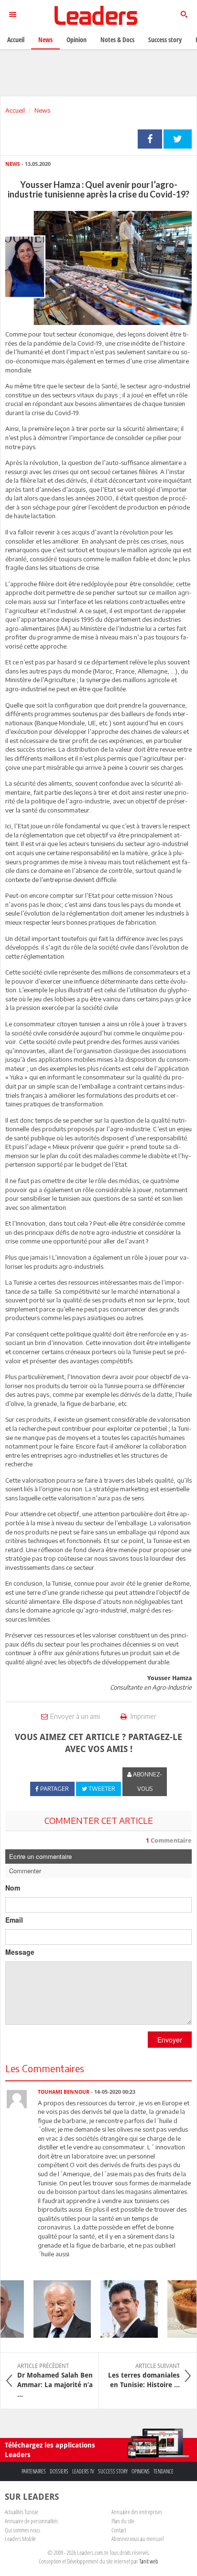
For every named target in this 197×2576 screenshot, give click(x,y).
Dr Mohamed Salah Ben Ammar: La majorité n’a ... (55, 2380)
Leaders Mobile (20, 2539)
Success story (113, 2471)
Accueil (15, 110)
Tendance (164, 2471)
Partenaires (34, 2471)
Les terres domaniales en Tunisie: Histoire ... (144, 2376)
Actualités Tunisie (22, 2512)
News (42, 110)
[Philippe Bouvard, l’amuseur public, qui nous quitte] (56, 2309)
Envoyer (170, 2040)
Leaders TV (83, 2471)
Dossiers (59, 2471)
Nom (13, 1888)
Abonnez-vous (147, 1781)
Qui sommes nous (22, 2530)
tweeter (178, 139)
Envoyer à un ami (75, 1716)
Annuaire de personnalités (31, 2521)
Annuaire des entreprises (137, 2512)
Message (20, 1952)
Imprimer (143, 1716)
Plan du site (123, 2521)
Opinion (77, 40)
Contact (119, 2530)
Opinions (141, 2471)
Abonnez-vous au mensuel (137, 2539)
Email (14, 1920)
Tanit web (149, 2561)
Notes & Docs (117, 40)
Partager (150, 139)
